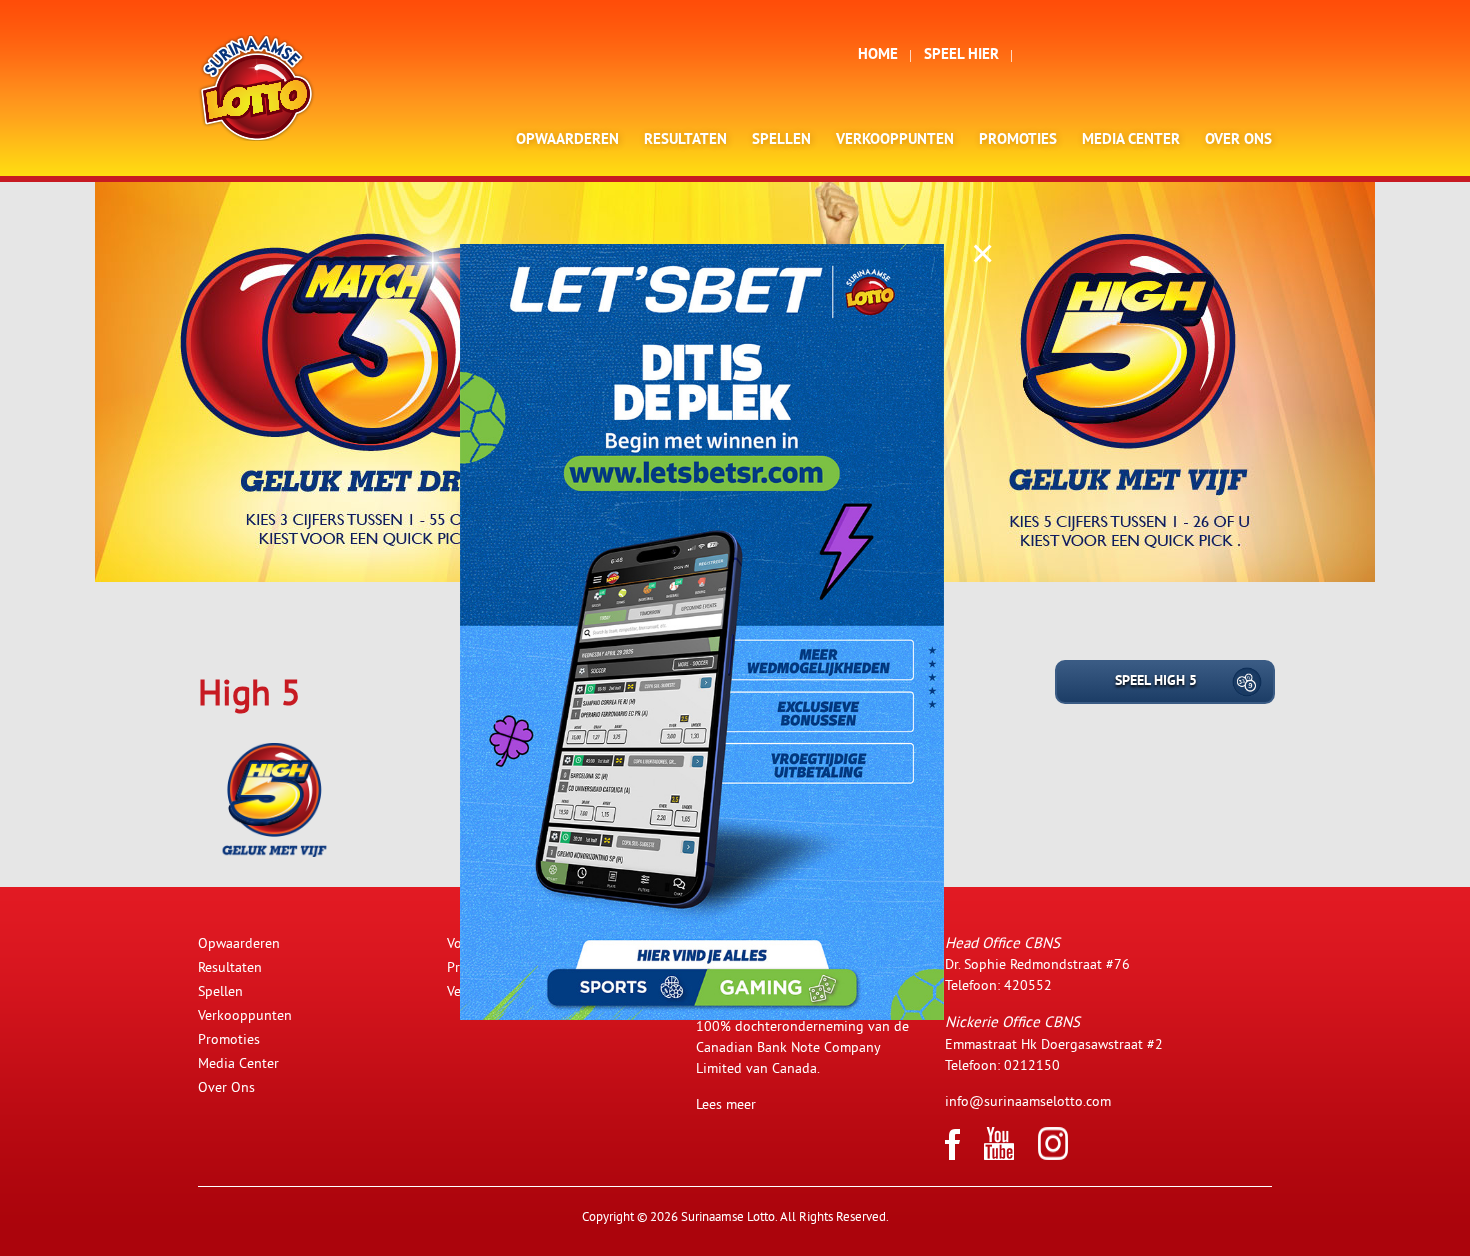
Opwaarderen (567, 140)
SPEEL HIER (961, 55)
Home (878, 55)
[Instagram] (1053, 1155)
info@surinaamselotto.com (1028, 1101)
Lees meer (726, 1104)
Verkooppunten (895, 140)
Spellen (781, 140)
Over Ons (1238, 140)
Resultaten (685, 140)
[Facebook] (952, 1155)
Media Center (1131, 140)
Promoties (1018, 140)
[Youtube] (999, 1155)
